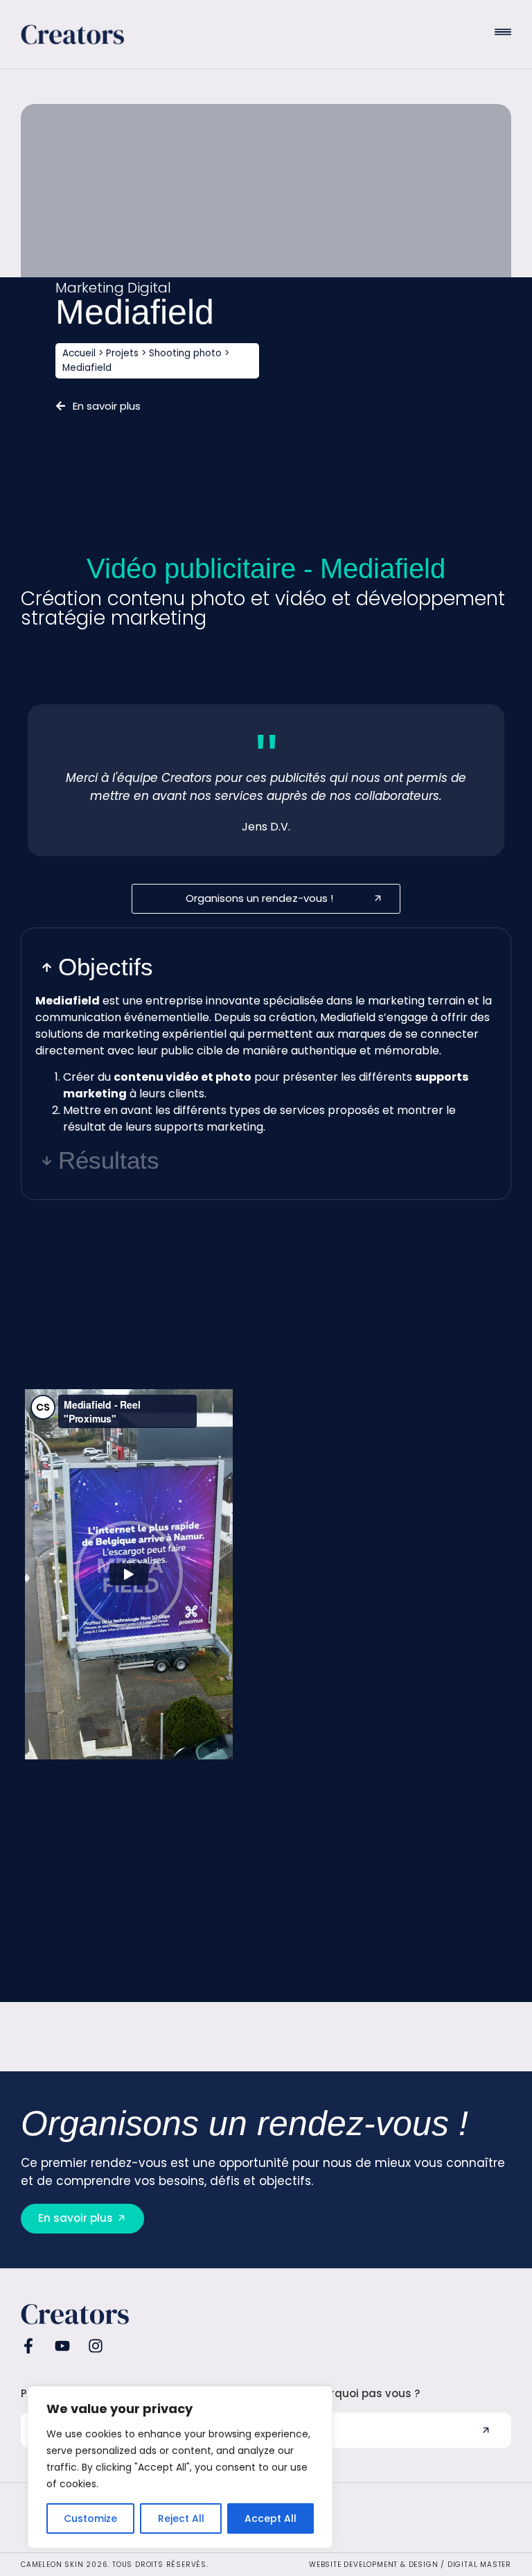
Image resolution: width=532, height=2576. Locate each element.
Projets (122, 353)
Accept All (271, 2518)
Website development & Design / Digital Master (410, 2565)
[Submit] (486, 2430)
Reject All (181, 2518)
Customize (90, 2518)
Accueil (79, 353)
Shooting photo (185, 353)
